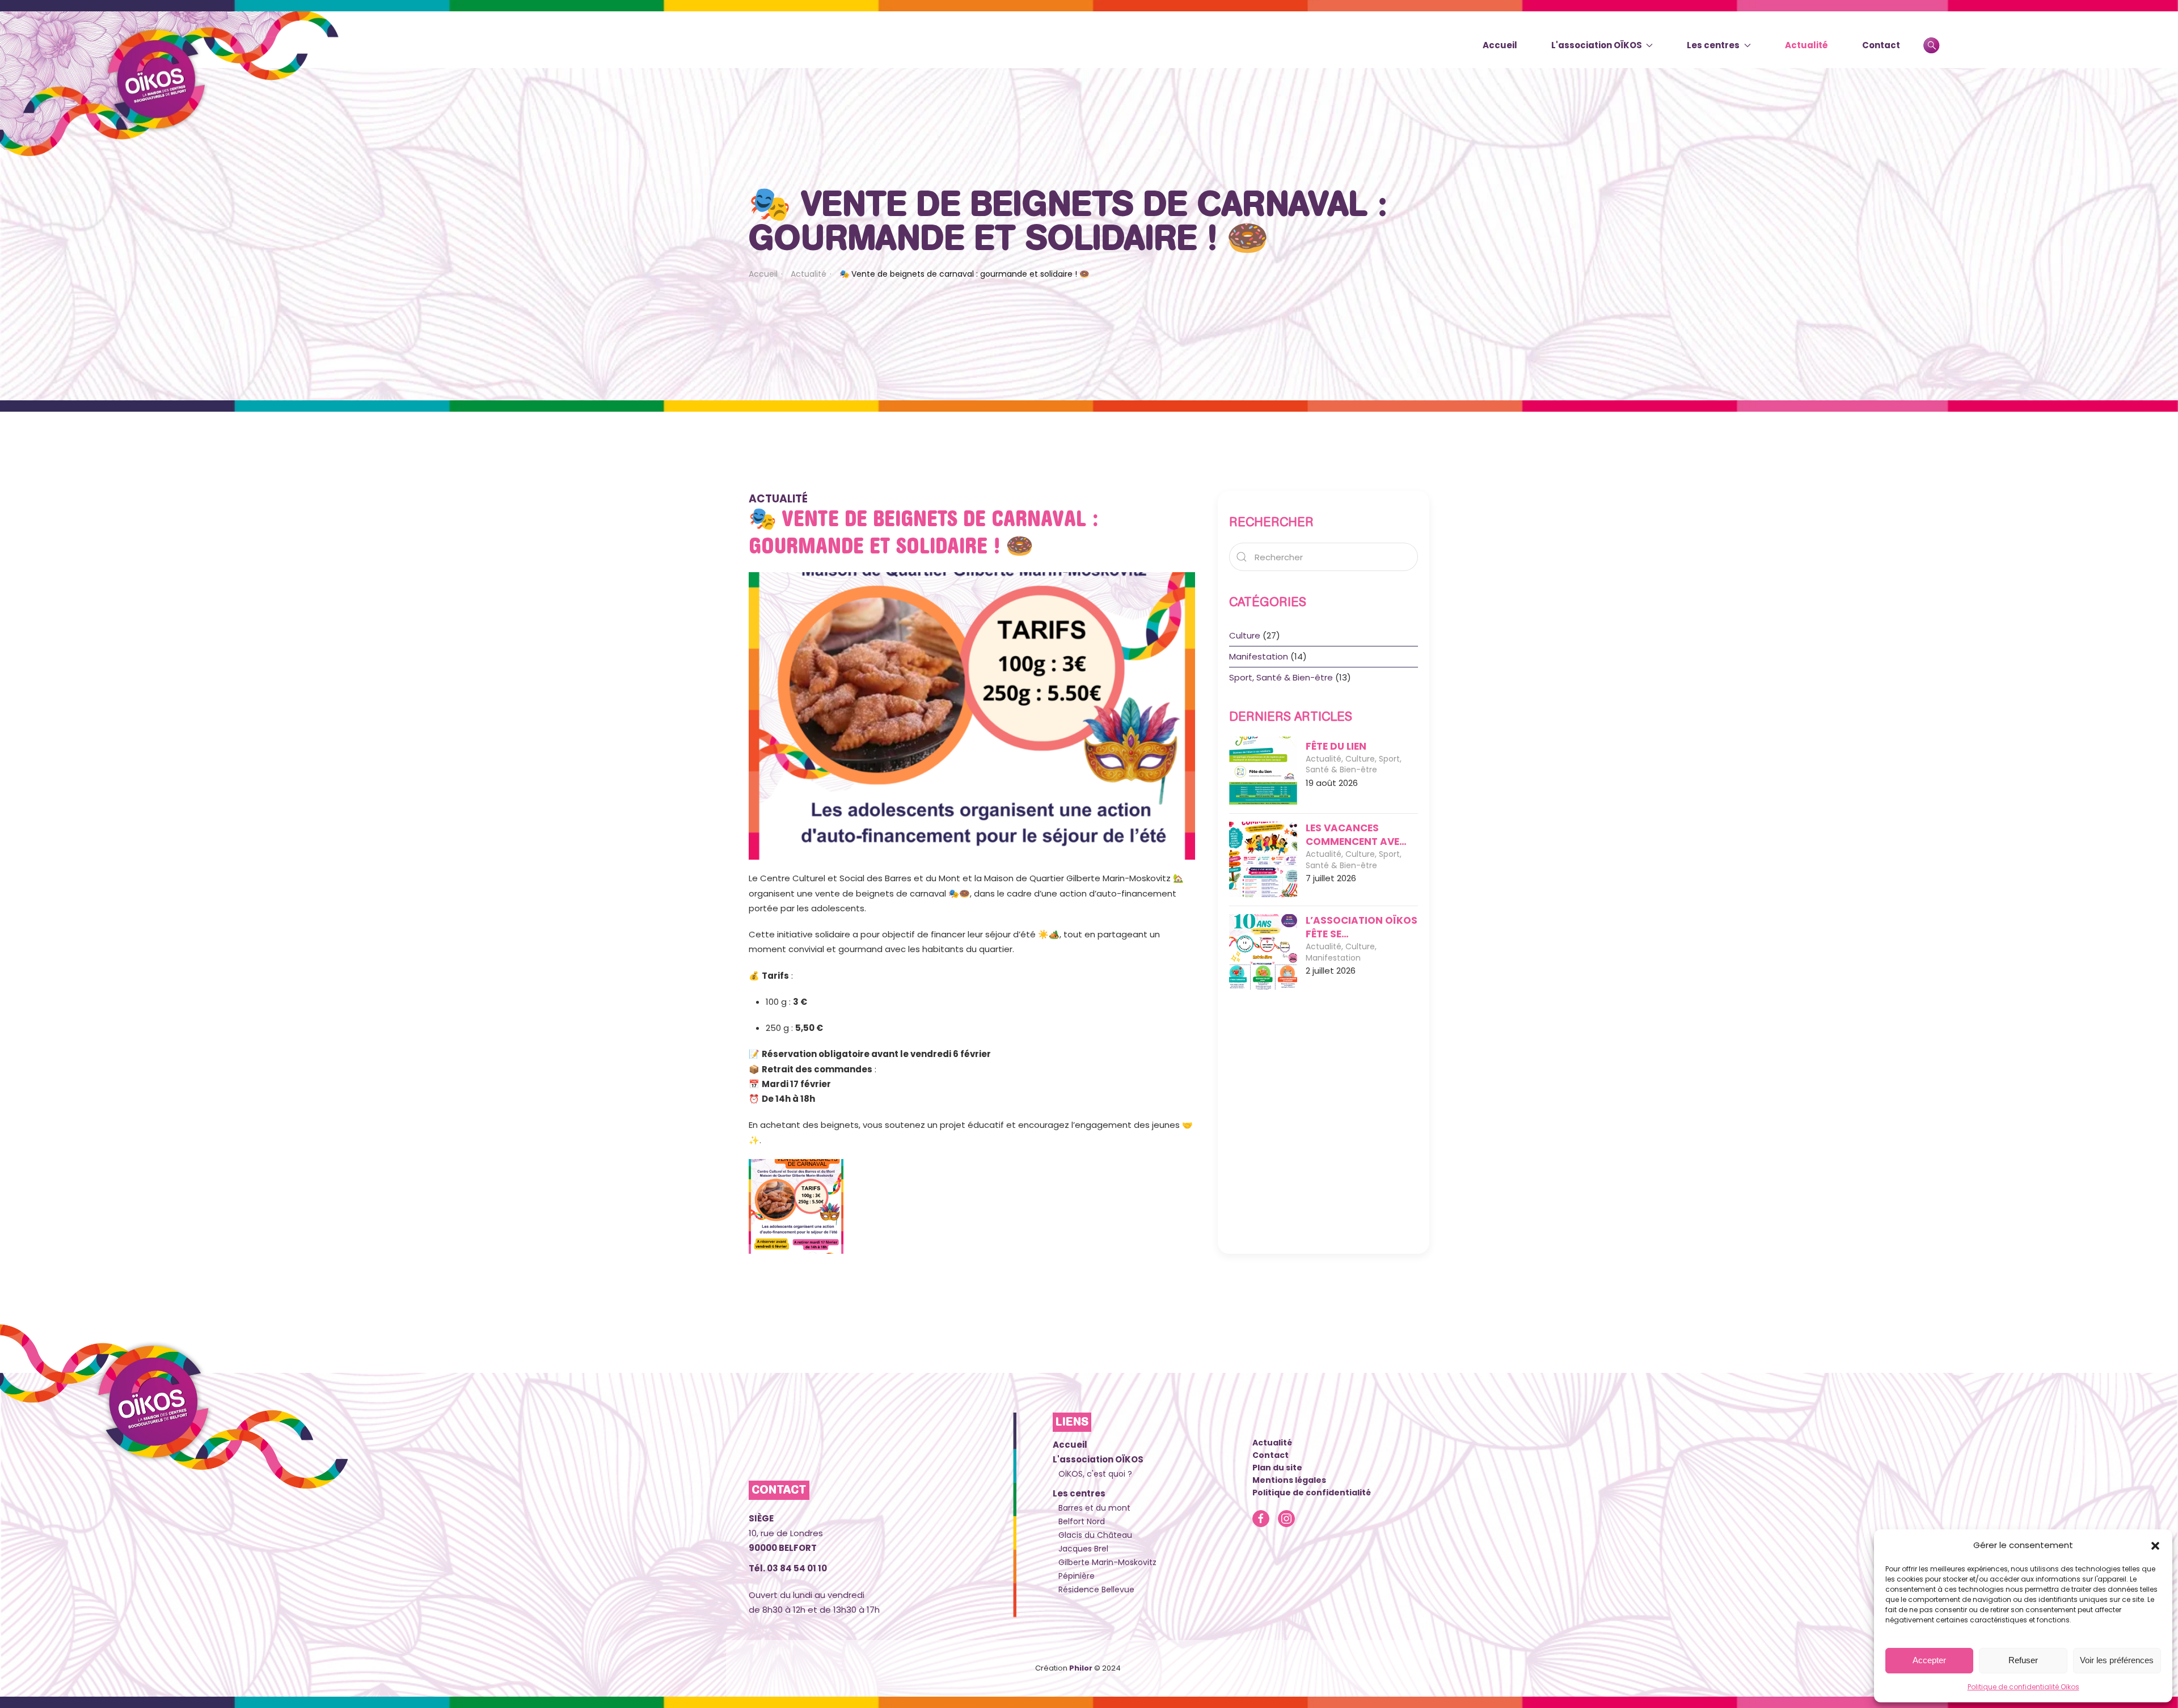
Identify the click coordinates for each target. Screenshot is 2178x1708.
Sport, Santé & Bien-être (1281, 677)
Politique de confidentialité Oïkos (2023, 1687)
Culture (1245, 635)
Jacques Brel (1083, 1549)
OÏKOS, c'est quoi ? (1095, 1474)
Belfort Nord (1082, 1521)
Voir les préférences (2117, 1660)
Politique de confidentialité (1312, 1493)
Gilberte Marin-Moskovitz (1107, 1562)
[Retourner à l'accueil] (170, 86)
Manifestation (1259, 656)
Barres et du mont (1094, 1508)
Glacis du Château (1095, 1535)
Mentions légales (1289, 1480)
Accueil (1500, 45)
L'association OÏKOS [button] (1597, 45)
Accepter (1929, 1660)
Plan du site (1277, 1468)
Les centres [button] (1713, 45)
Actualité (1806, 45)
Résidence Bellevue (1096, 1589)
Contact (1881, 45)
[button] (2155, 1545)
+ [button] (796, 1206)
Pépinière (1077, 1576)
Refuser (2023, 1660)
